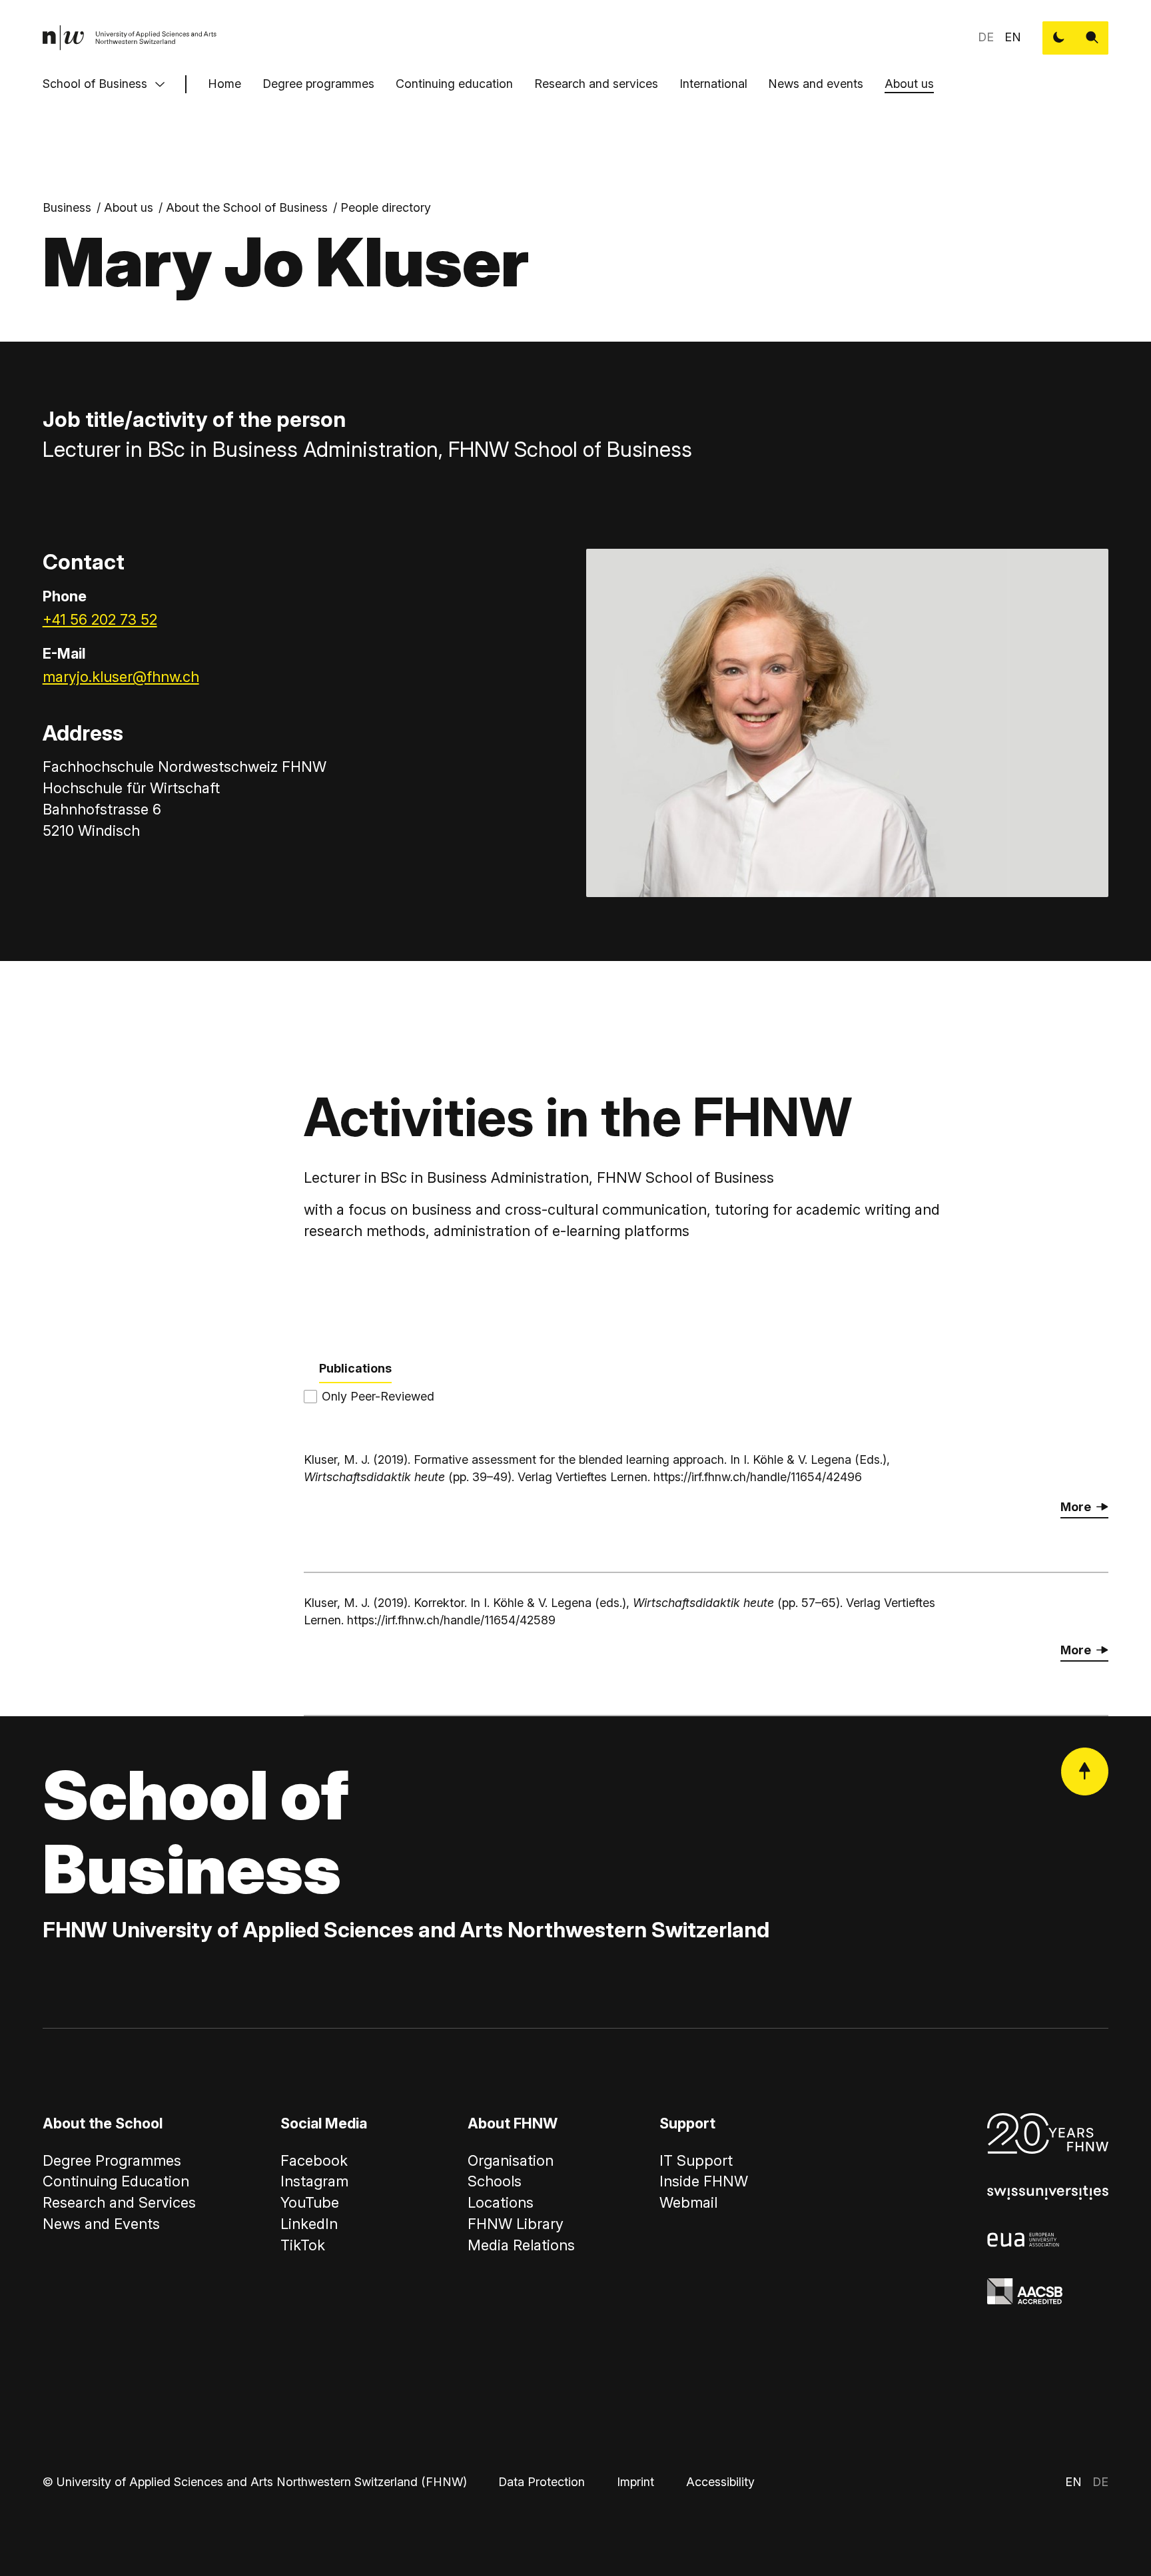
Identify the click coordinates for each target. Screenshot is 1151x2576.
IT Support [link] (696, 2160)
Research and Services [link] (119, 2202)
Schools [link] (495, 2181)
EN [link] (1013, 37)
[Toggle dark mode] (1059, 38)
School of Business (95, 84)
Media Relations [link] (521, 2245)
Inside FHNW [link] (704, 2181)
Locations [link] (501, 2202)
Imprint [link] (635, 2482)
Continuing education (454, 84)
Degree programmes (318, 84)
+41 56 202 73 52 (100, 619)
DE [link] (986, 37)
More (1076, 1507)
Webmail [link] (688, 2202)
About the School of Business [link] (247, 207)
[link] (130, 38)
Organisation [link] (511, 2160)
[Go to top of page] (1085, 1771)
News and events (816, 84)
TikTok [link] (303, 2245)
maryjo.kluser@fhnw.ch (121, 677)
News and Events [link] (101, 2224)
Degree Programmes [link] (112, 2160)
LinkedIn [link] (309, 2224)
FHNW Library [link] (516, 2224)
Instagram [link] (314, 2181)
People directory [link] (386, 207)
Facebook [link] (314, 2160)
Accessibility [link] (720, 2482)
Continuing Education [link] (116, 2181)
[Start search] (1092, 38)
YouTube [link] (310, 2202)
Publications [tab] (355, 1368)
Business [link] (67, 207)
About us (909, 84)
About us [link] (129, 207)
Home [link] (224, 84)
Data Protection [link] (542, 2482)
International (713, 84)
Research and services (596, 84)
